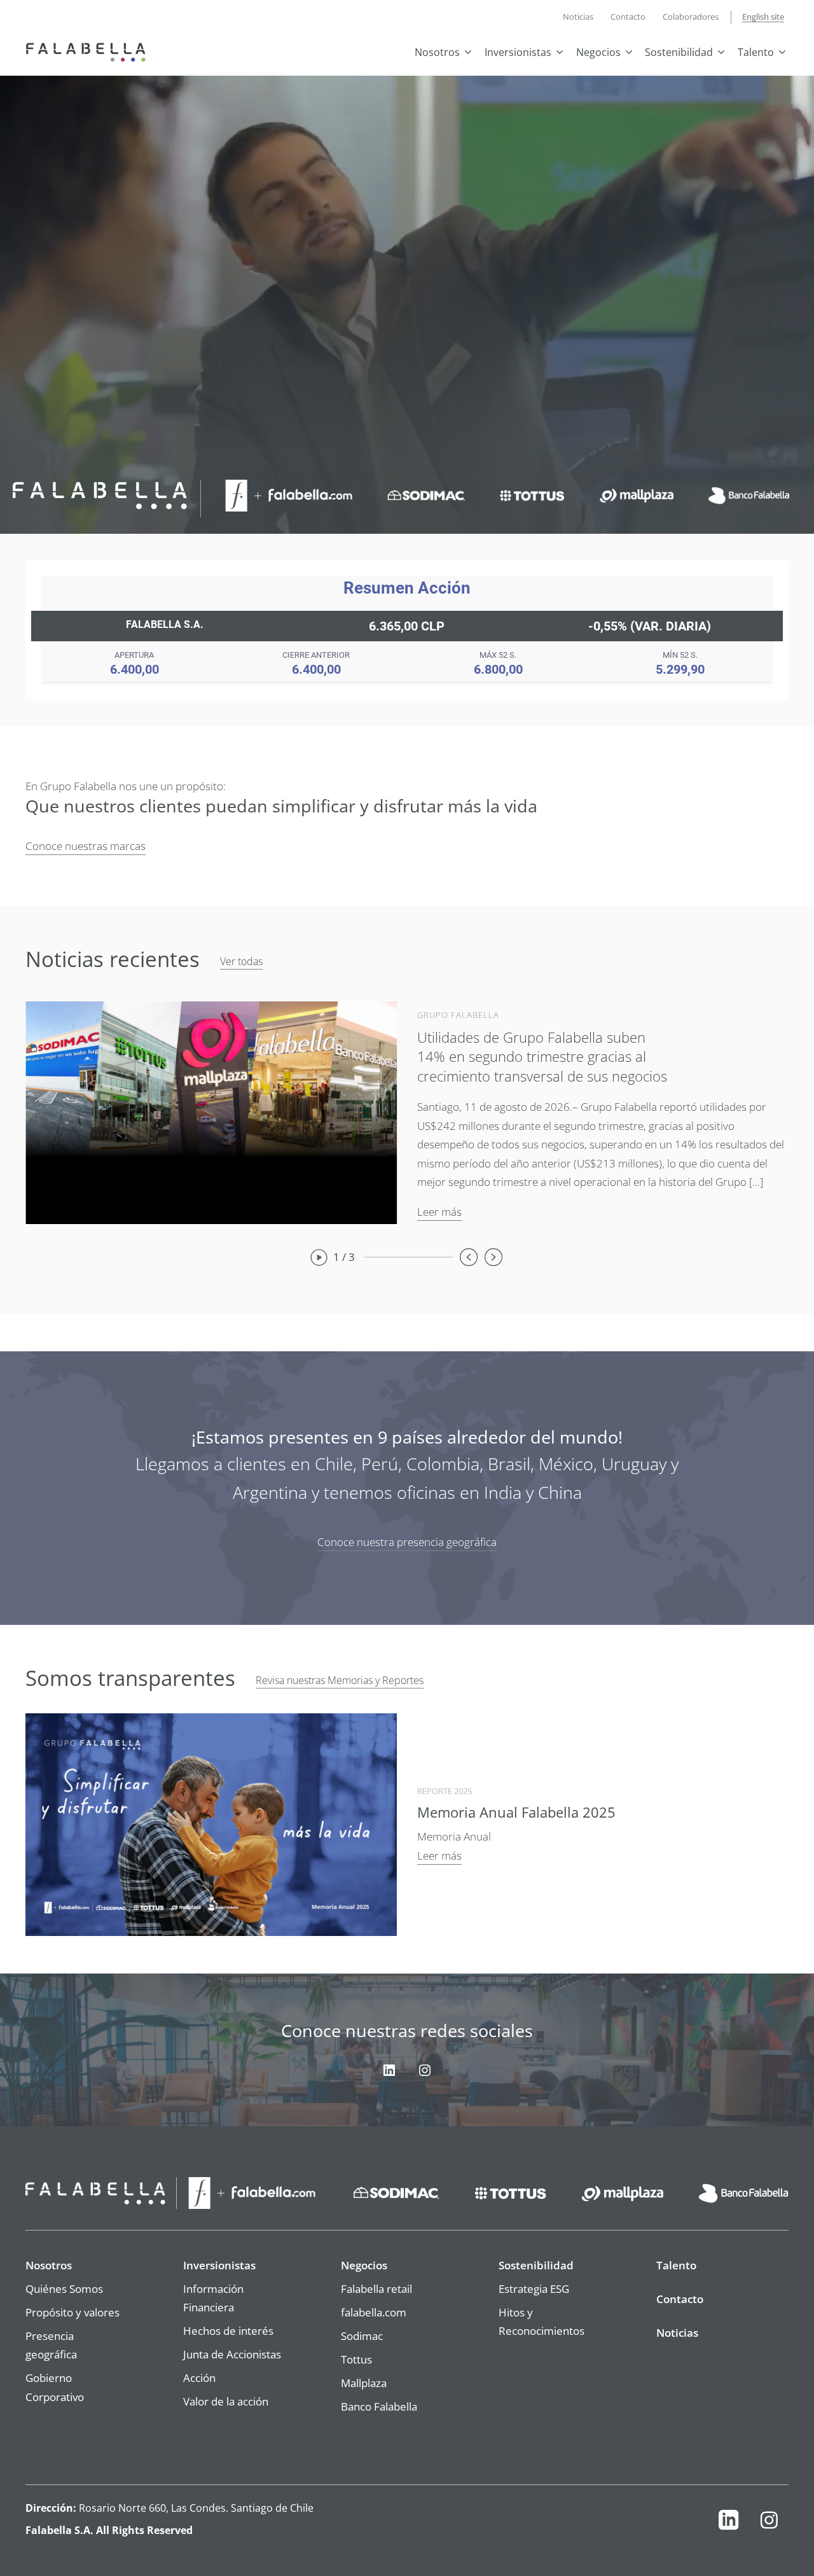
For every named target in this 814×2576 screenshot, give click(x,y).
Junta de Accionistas (232, 2354)
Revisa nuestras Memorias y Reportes (340, 1680)
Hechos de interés (228, 2330)
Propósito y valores (72, 2312)
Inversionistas (518, 52)
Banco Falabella (379, 2406)
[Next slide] (494, 1257)
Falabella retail (376, 2288)
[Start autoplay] (319, 1257)
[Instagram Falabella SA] (769, 2523)
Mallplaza (364, 2383)
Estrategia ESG (534, 2288)
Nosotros (437, 52)
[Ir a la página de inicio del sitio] (89, 51)
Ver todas (241, 961)
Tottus (356, 2359)
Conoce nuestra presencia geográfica (407, 1542)
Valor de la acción (226, 2401)
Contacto (628, 17)
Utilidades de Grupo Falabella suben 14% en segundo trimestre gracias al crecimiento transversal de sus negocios (542, 1057)
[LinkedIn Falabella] (728, 2523)
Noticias (578, 17)
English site (763, 17)
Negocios (598, 52)
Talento (756, 52)
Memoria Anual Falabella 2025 (516, 1812)
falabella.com (374, 2312)
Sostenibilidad (679, 52)
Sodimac (362, 2336)
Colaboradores (691, 17)
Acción (199, 2378)
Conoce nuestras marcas (86, 846)
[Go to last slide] (469, 1257)
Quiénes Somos (64, 2288)
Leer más (439, 1211)
